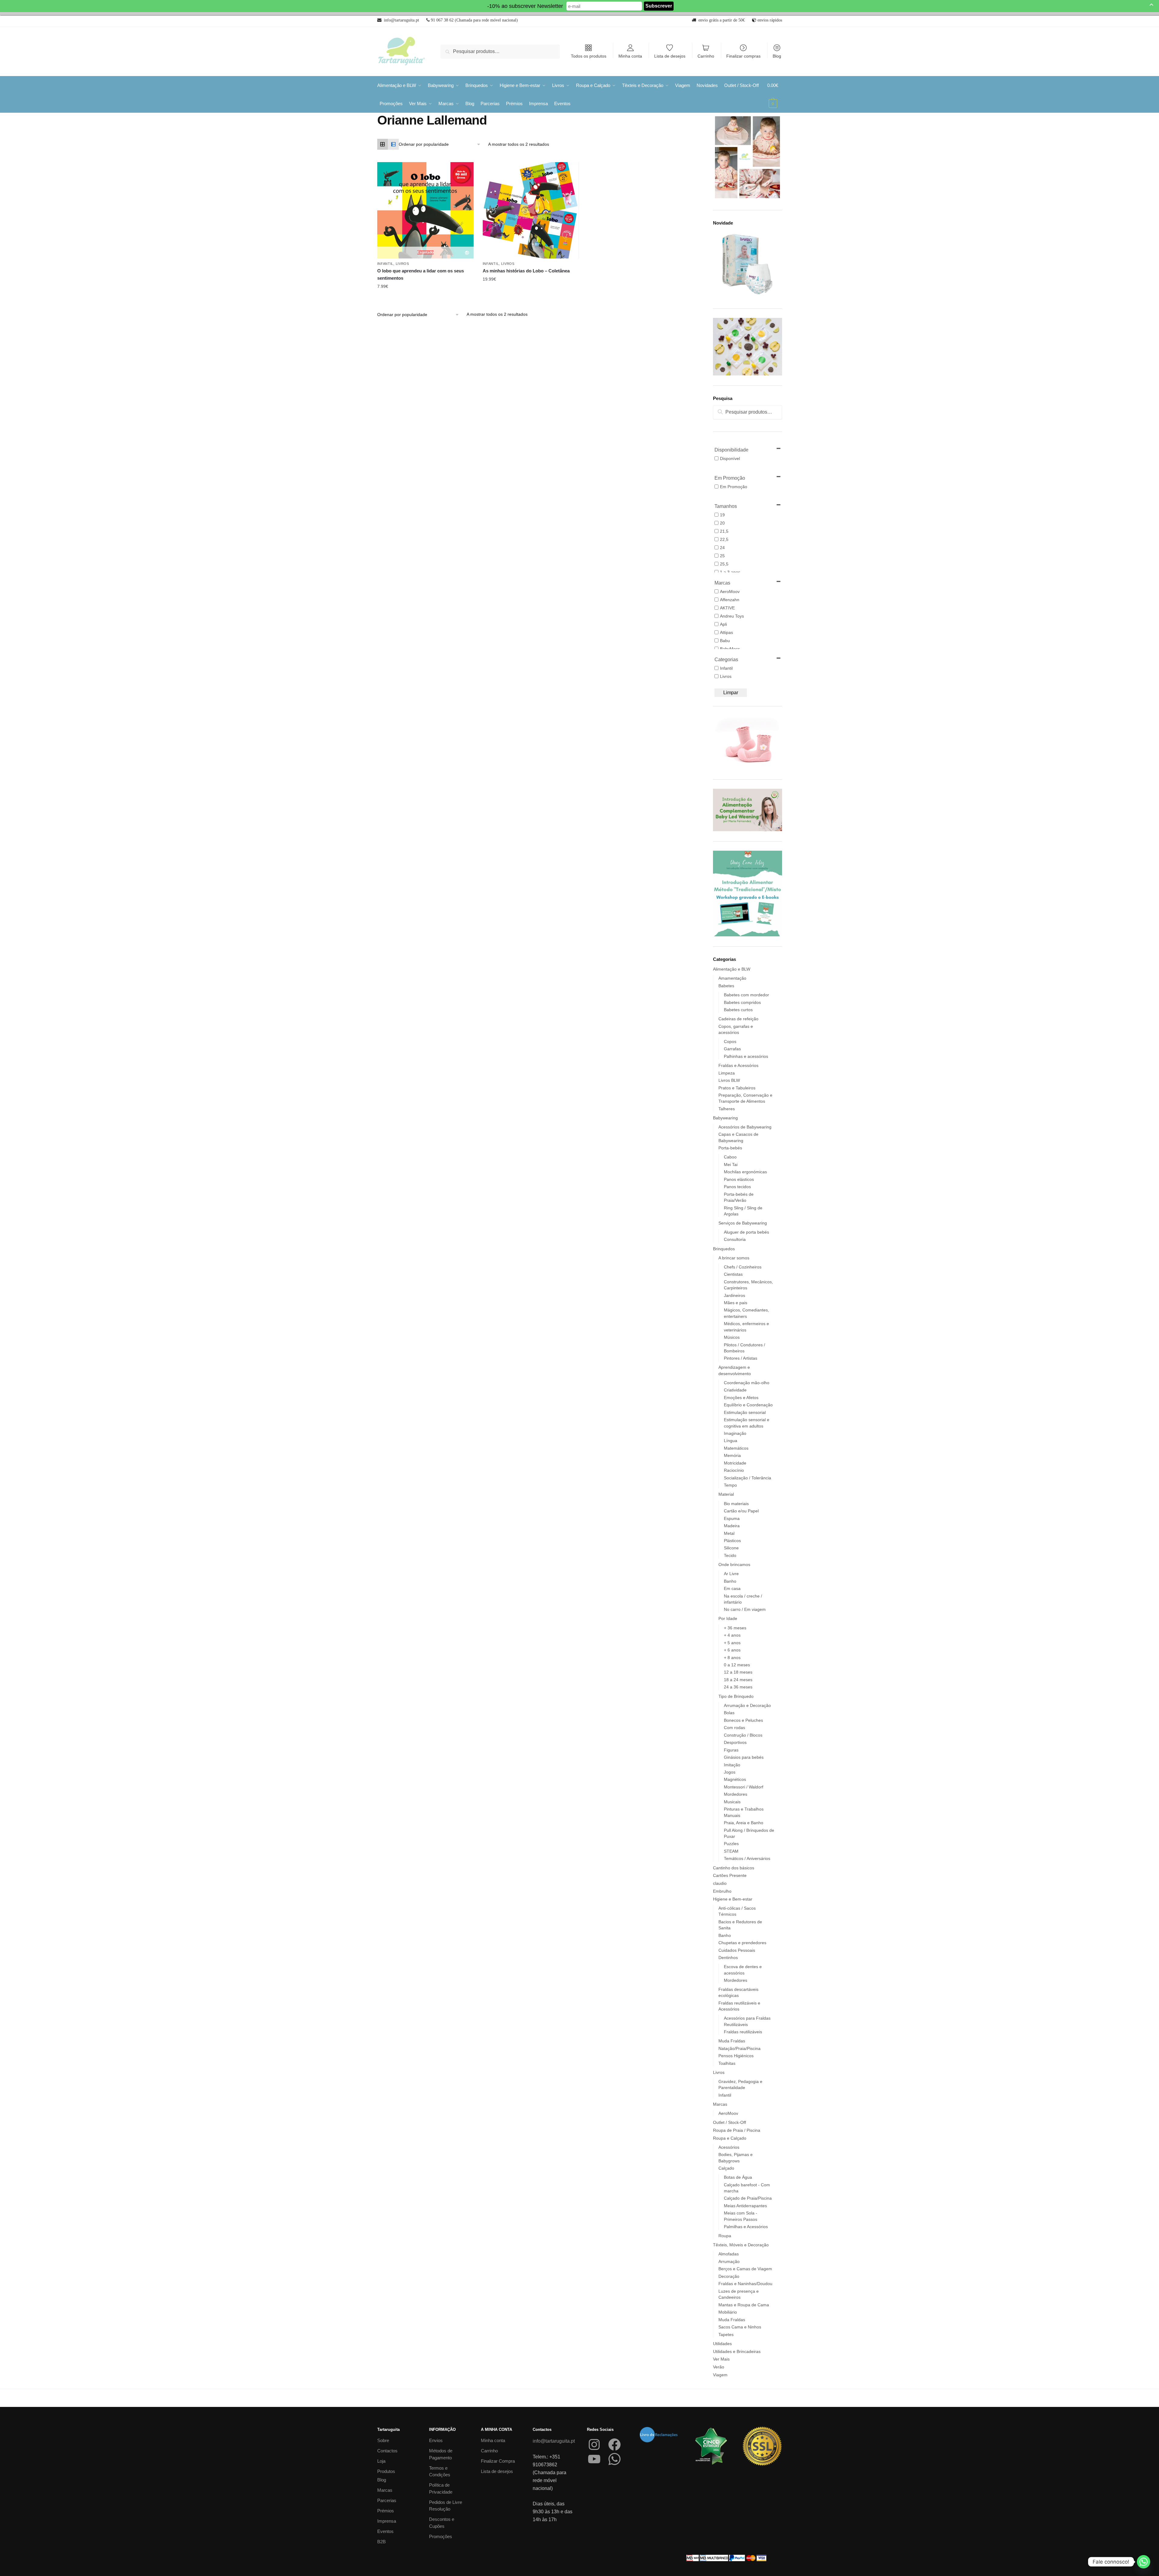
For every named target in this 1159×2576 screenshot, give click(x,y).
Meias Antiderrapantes (745, 2206)
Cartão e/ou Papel (741, 1511)
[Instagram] (594, 2444)
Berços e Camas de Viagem (745, 2269)
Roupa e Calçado (730, 2138)
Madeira (732, 1526)
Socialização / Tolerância (748, 1478)
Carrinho (706, 56)
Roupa (725, 2236)
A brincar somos (734, 1258)
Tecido (730, 1555)
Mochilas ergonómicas (745, 1172)
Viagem (720, 2375)
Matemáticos (736, 1448)
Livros (402, 264)
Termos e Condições (440, 2471)
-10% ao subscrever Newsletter (525, 6)
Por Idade (728, 1618)
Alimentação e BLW (732, 969)
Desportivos (735, 1742)
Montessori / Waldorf (744, 1787)
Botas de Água (738, 2177)
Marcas (720, 2104)
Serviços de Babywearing (743, 1223)
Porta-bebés (730, 1148)
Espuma (732, 1518)
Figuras (731, 1750)
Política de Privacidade (441, 2488)
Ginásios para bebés (744, 1757)
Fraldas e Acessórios (738, 1065)
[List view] (393, 144)
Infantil (385, 264)
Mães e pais (736, 1303)
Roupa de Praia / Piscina (737, 2130)
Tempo (730, 1485)
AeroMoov (728, 2113)
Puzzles (731, 1844)
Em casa (732, 1588)
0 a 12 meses (737, 1665)
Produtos (386, 2471)
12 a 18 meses (738, 1672)
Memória (732, 1455)
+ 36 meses (735, 1628)
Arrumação (729, 2261)
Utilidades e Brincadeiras (737, 2351)
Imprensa (387, 2521)
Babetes (726, 986)
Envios (436, 2440)
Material (726, 1494)
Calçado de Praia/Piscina (748, 2198)
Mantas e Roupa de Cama (744, 2305)
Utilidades (722, 2344)
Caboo (730, 1157)
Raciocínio (734, 1470)
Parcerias (387, 2500)
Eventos (385, 2531)
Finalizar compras (743, 56)
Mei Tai (731, 1165)
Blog (777, 56)
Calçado (726, 2168)
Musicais (732, 1802)
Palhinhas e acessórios (746, 1056)
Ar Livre (731, 1574)
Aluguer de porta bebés (746, 1232)
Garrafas (732, 1049)
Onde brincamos (734, 1565)
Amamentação (732, 978)
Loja (381, 2461)
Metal (729, 1533)
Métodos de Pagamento (441, 2454)
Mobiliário (728, 2312)
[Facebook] (614, 2444)
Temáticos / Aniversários (747, 1858)
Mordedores (736, 1794)
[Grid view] (383, 144)
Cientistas (733, 1274)
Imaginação (735, 1433)
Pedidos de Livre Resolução (446, 2506)
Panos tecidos (737, 1187)
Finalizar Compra (498, 2461)
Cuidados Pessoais (737, 1950)
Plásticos (732, 1541)
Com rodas (734, 1728)
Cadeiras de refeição (738, 1019)
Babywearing (725, 1118)
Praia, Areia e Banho (744, 1823)
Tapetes (726, 2334)
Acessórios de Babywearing (745, 1127)
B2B (381, 2542)
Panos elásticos (739, 1179)
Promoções (441, 2536)
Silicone (731, 1548)
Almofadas (729, 2254)
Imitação (732, 1765)
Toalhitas (727, 2063)
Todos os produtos (589, 56)
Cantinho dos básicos (734, 1868)
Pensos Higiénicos (736, 2056)
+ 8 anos (732, 1658)
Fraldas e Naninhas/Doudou (745, 2284)
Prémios (386, 2511)
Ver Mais (721, 2359)
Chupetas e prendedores (742, 1943)
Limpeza (727, 1073)
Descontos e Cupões (442, 2523)
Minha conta (630, 56)
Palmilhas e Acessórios (746, 2227)
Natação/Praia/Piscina (739, 2048)
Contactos (387, 2451)
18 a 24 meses (738, 1680)
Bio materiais (736, 1504)
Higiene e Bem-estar (733, 1899)
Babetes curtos (738, 1010)
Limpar (731, 693)
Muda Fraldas (732, 2041)
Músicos (732, 1337)
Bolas (729, 1713)
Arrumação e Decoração (747, 1705)
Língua (731, 1441)
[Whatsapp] (1144, 2562)
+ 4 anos (732, 1635)
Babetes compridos (742, 1002)
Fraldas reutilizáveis (743, 2032)
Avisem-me (421, 287)
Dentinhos (728, 1958)
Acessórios (729, 2147)
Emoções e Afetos (741, 1398)
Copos (730, 1041)
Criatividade (735, 1390)
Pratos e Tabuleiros (737, 1088)
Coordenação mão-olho (747, 1383)
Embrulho (722, 1891)
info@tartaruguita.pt (554, 2441)
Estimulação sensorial (745, 1412)
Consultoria (735, 1239)
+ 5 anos (732, 1643)
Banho (730, 1581)
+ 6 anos (732, 1650)
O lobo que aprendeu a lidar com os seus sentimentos (421, 274)
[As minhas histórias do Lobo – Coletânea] (531, 210)
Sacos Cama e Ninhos (740, 2327)
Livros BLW (729, 1080)
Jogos (730, 1772)
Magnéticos (735, 1779)
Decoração (729, 2276)
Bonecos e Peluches (743, 1720)
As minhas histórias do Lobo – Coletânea (526, 271)
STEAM (731, 1851)
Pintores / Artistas (741, 1358)
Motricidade (735, 1463)
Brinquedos (724, 1249)
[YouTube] (594, 2459)
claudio (720, 1883)
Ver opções (526, 279)
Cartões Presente (730, 1875)
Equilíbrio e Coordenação (748, 1405)
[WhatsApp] (614, 2459)
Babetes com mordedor (746, 995)
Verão (719, 2367)
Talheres (727, 1109)
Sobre (383, 2440)
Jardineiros (734, 1295)
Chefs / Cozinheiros (743, 1267)
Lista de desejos (670, 56)
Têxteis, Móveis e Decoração (741, 2245)
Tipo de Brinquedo (736, 1696)
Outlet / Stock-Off (729, 2122)
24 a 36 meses (738, 1687)
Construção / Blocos (743, 1735)
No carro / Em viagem (745, 1609)
